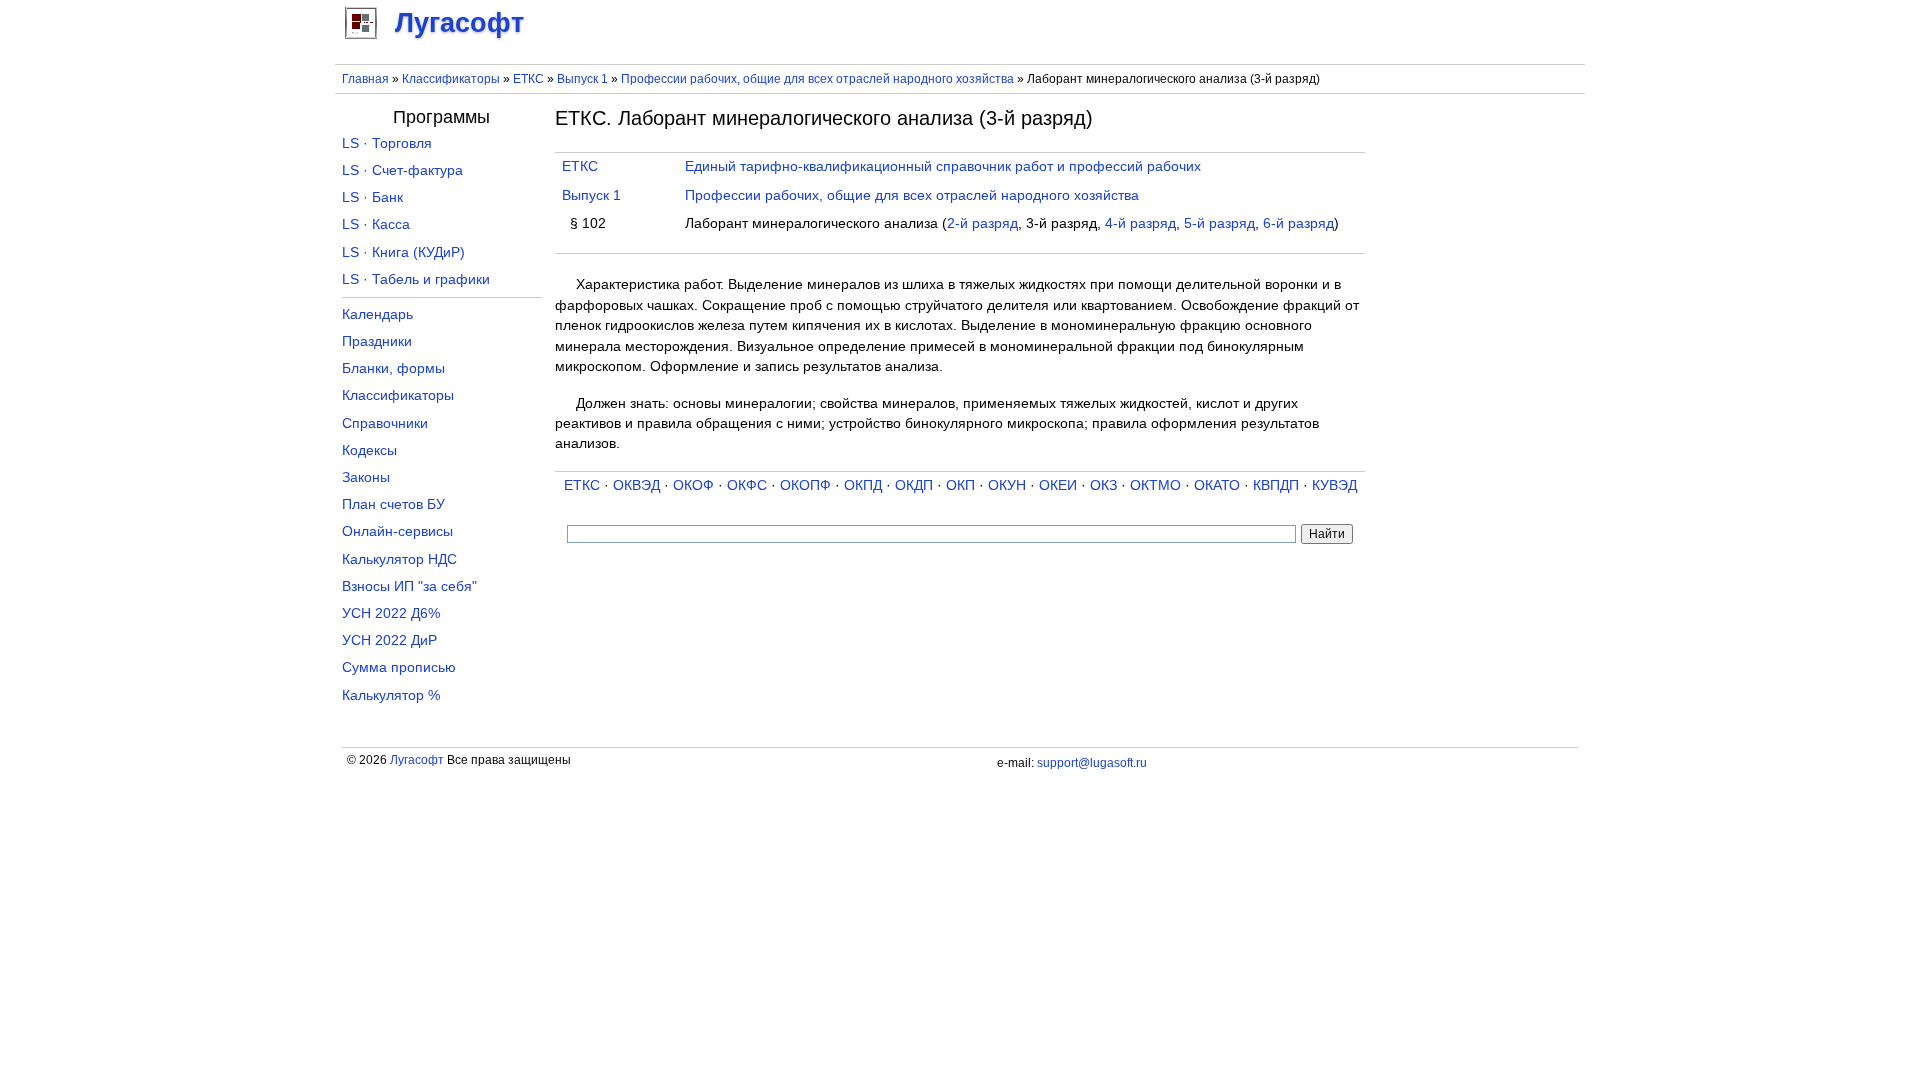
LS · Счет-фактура (402, 170)
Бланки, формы (393, 368)
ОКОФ (693, 485)
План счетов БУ (393, 504)
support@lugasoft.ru (1092, 763)
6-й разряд (1298, 223)
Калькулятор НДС (399, 559)
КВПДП (1276, 485)
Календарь (377, 314)
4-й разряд (1140, 223)
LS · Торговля (387, 143)
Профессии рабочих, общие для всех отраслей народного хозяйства (817, 79)
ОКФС (747, 485)
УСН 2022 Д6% (391, 613)
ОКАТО (1217, 485)
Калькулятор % (391, 695)
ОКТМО (1155, 485)
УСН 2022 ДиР (389, 640)
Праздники (377, 341)
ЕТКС (528, 79)
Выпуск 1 (582, 79)
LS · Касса (376, 224)
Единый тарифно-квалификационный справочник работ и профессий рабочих (943, 166)
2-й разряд (982, 223)
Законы (366, 477)
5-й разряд (1219, 223)
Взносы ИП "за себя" (409, 586)
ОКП (960, 485)
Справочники (385, 423)
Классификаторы (451, 79)
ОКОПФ (805, 485)
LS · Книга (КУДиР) (403, 252)
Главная (365, 79)
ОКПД (863, 485)
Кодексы (369, 450)
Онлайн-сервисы (397, 531)
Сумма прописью (399, 667)
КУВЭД (1334, 485)
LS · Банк (372, 197)
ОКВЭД (636, 485)
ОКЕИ (1058, 485)
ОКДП (914, 485)
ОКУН (1007, 485)
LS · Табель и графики (416, 279)
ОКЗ (1103, 485)
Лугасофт (417, 760)
